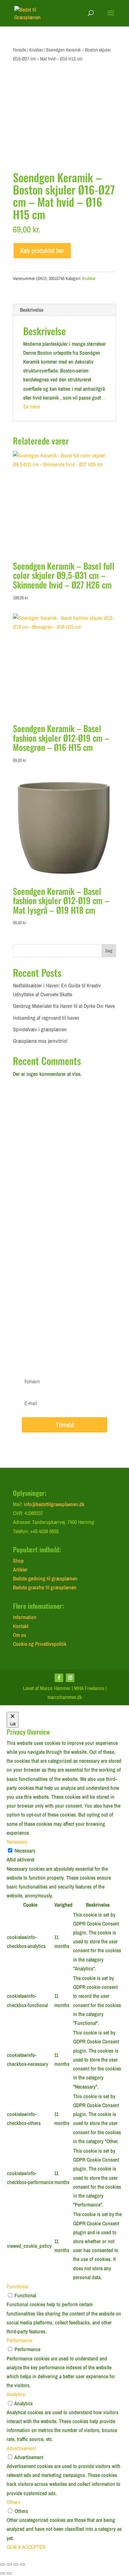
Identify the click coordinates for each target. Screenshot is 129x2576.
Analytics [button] (16, 2394)
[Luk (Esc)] (22, 2564)
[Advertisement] (64, 1189)
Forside (20, 50)
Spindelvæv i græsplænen (40, 1029)
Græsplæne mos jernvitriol (40, 1041)
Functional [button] (17, 2286)
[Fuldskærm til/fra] (9, 2564)
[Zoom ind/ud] (3, 2564)
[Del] (16, 2564)
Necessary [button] (17, 1842)
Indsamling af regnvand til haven (46, 1018)
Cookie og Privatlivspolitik (40, 1644)
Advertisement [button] (21, 2448)
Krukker (36, 50)
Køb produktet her (42, 250)
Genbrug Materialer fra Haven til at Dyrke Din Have (64, 1006)
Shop (18, 1561)
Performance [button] (20, 2340)
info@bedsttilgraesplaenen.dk (54, 1504)
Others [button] (13, 2502)
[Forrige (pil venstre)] (3, 2573)
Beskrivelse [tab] (32, 310)
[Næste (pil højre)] (9, 2573)
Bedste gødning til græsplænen (45, 1578)
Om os (20, 1635)
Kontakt (21, 1626)
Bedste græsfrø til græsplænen (45, 1587)
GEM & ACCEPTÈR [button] (26, 2547)
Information (25, 1617)
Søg (109, 951)
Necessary (25, 1851)
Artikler (20, 1570)
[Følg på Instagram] (70, 1678)
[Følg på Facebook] (59, 1678)
